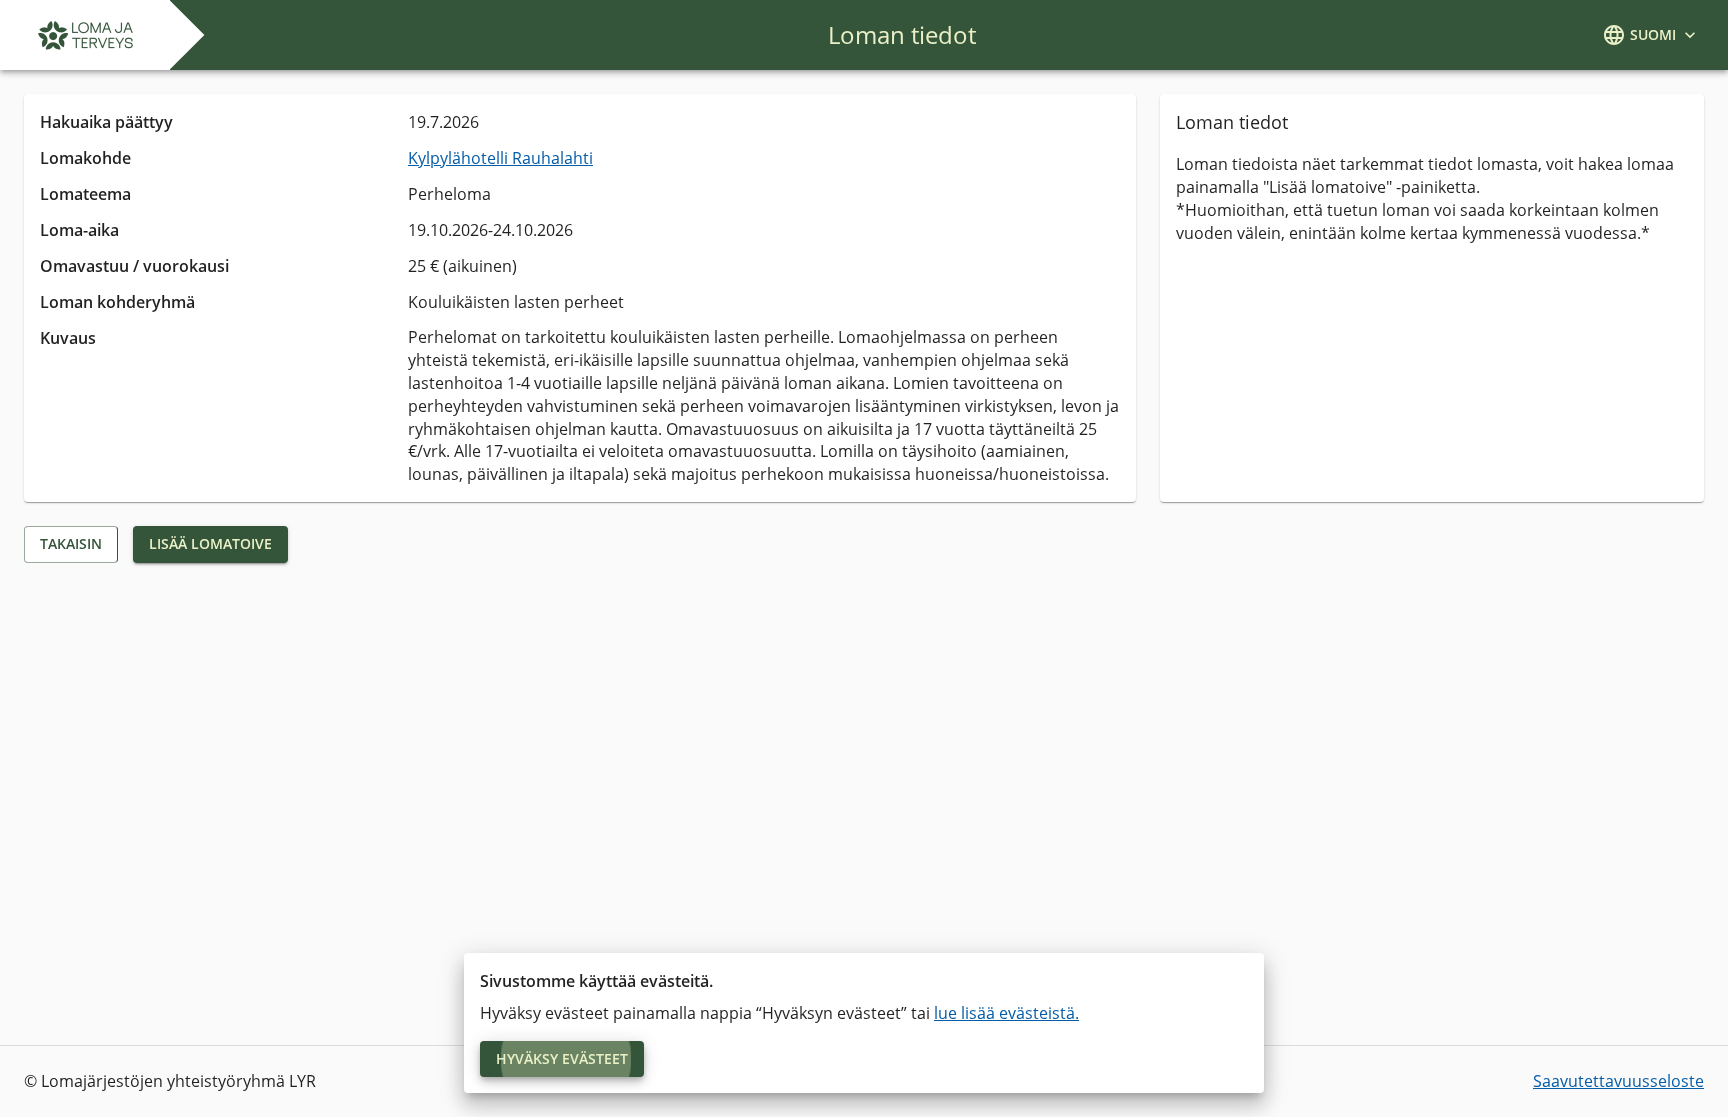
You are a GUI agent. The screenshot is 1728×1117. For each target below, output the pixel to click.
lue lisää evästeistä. (1006, 1013)
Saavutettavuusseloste (1618, 1081)
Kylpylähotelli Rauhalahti (500, 158)
